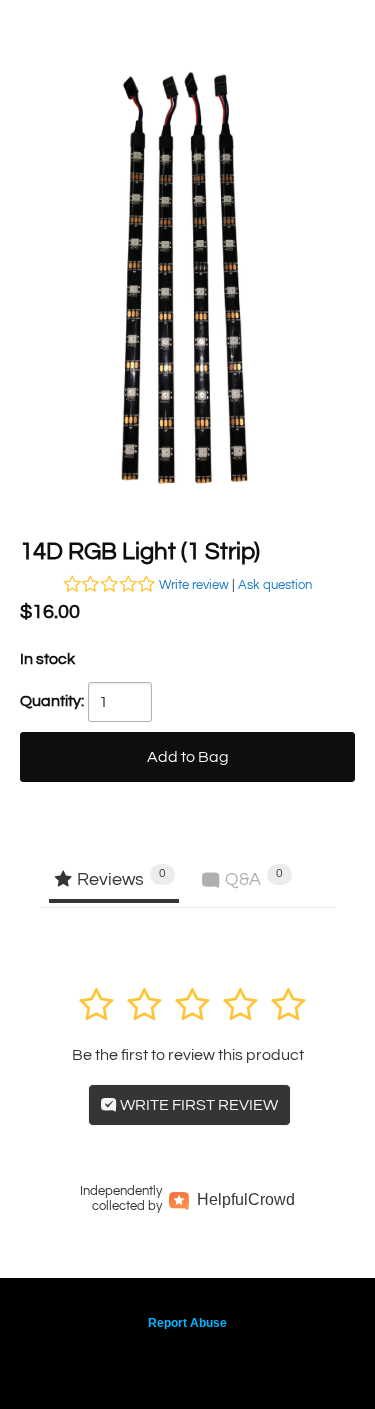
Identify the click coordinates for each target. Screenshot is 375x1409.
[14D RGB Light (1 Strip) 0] (187, 283)
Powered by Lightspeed (187, 1356)
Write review (194, 585)
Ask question (275, 585)
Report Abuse (187, 1323)
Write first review (197, 1105)
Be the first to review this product (188, 1055)
